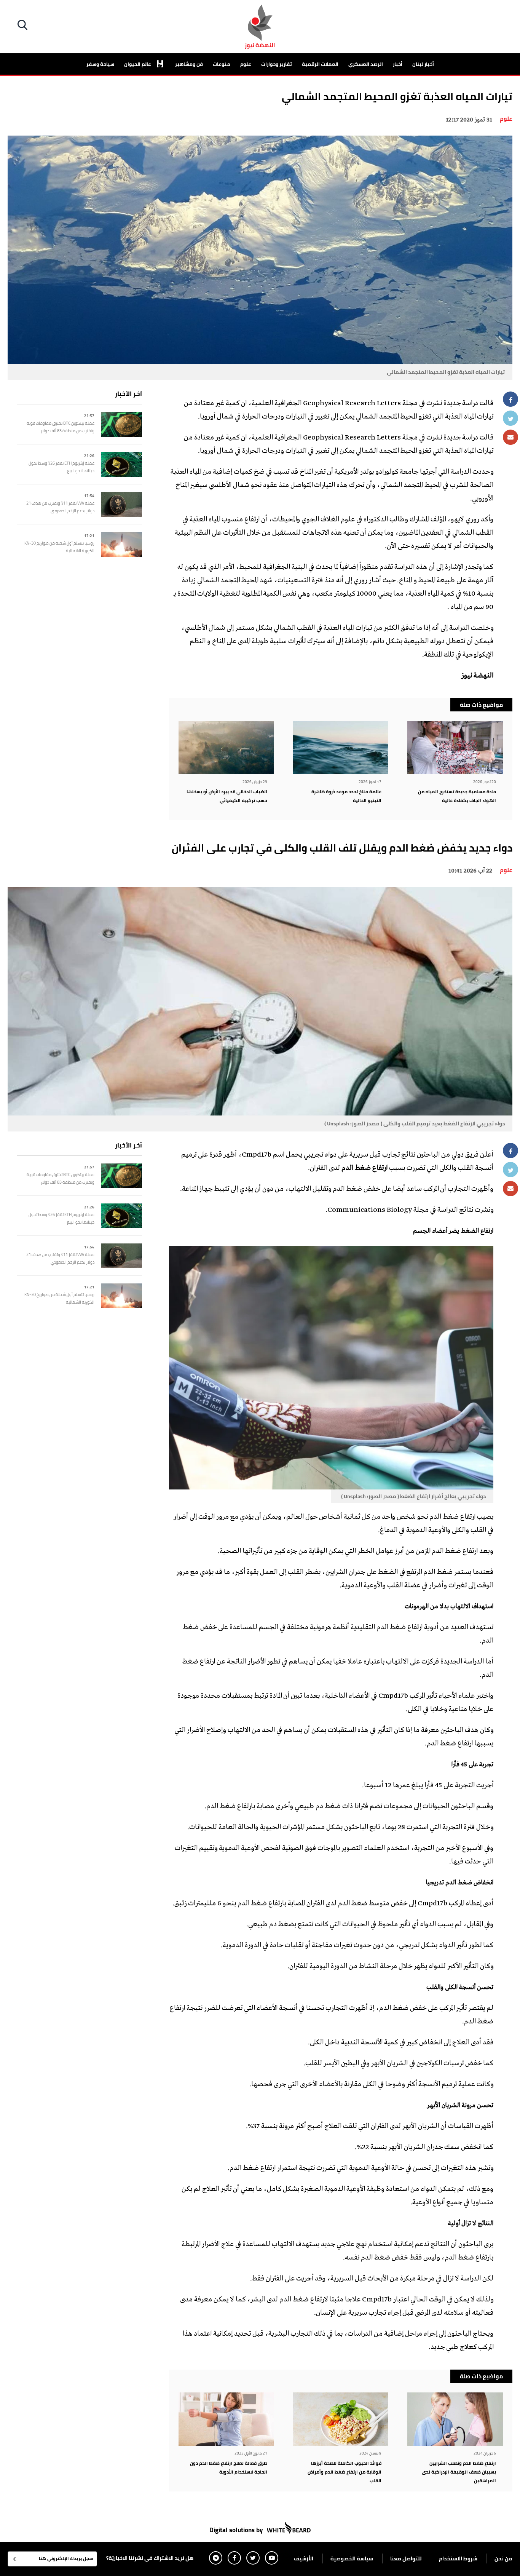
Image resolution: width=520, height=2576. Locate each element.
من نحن (503, 2558)
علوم (246, 64)
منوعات (222, 64)
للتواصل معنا (406, 2558)
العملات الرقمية (320, 64)
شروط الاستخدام (458, 2558)
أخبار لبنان (423, 64)
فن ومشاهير (189, 64)
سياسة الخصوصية (352, 2558)
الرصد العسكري (366, 64)
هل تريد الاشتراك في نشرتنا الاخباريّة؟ (150, 2558)
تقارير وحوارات (277, 64)
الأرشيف (304, 2558)
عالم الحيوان (138, 64)
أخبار (398, 64)
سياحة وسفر (100, 64)
